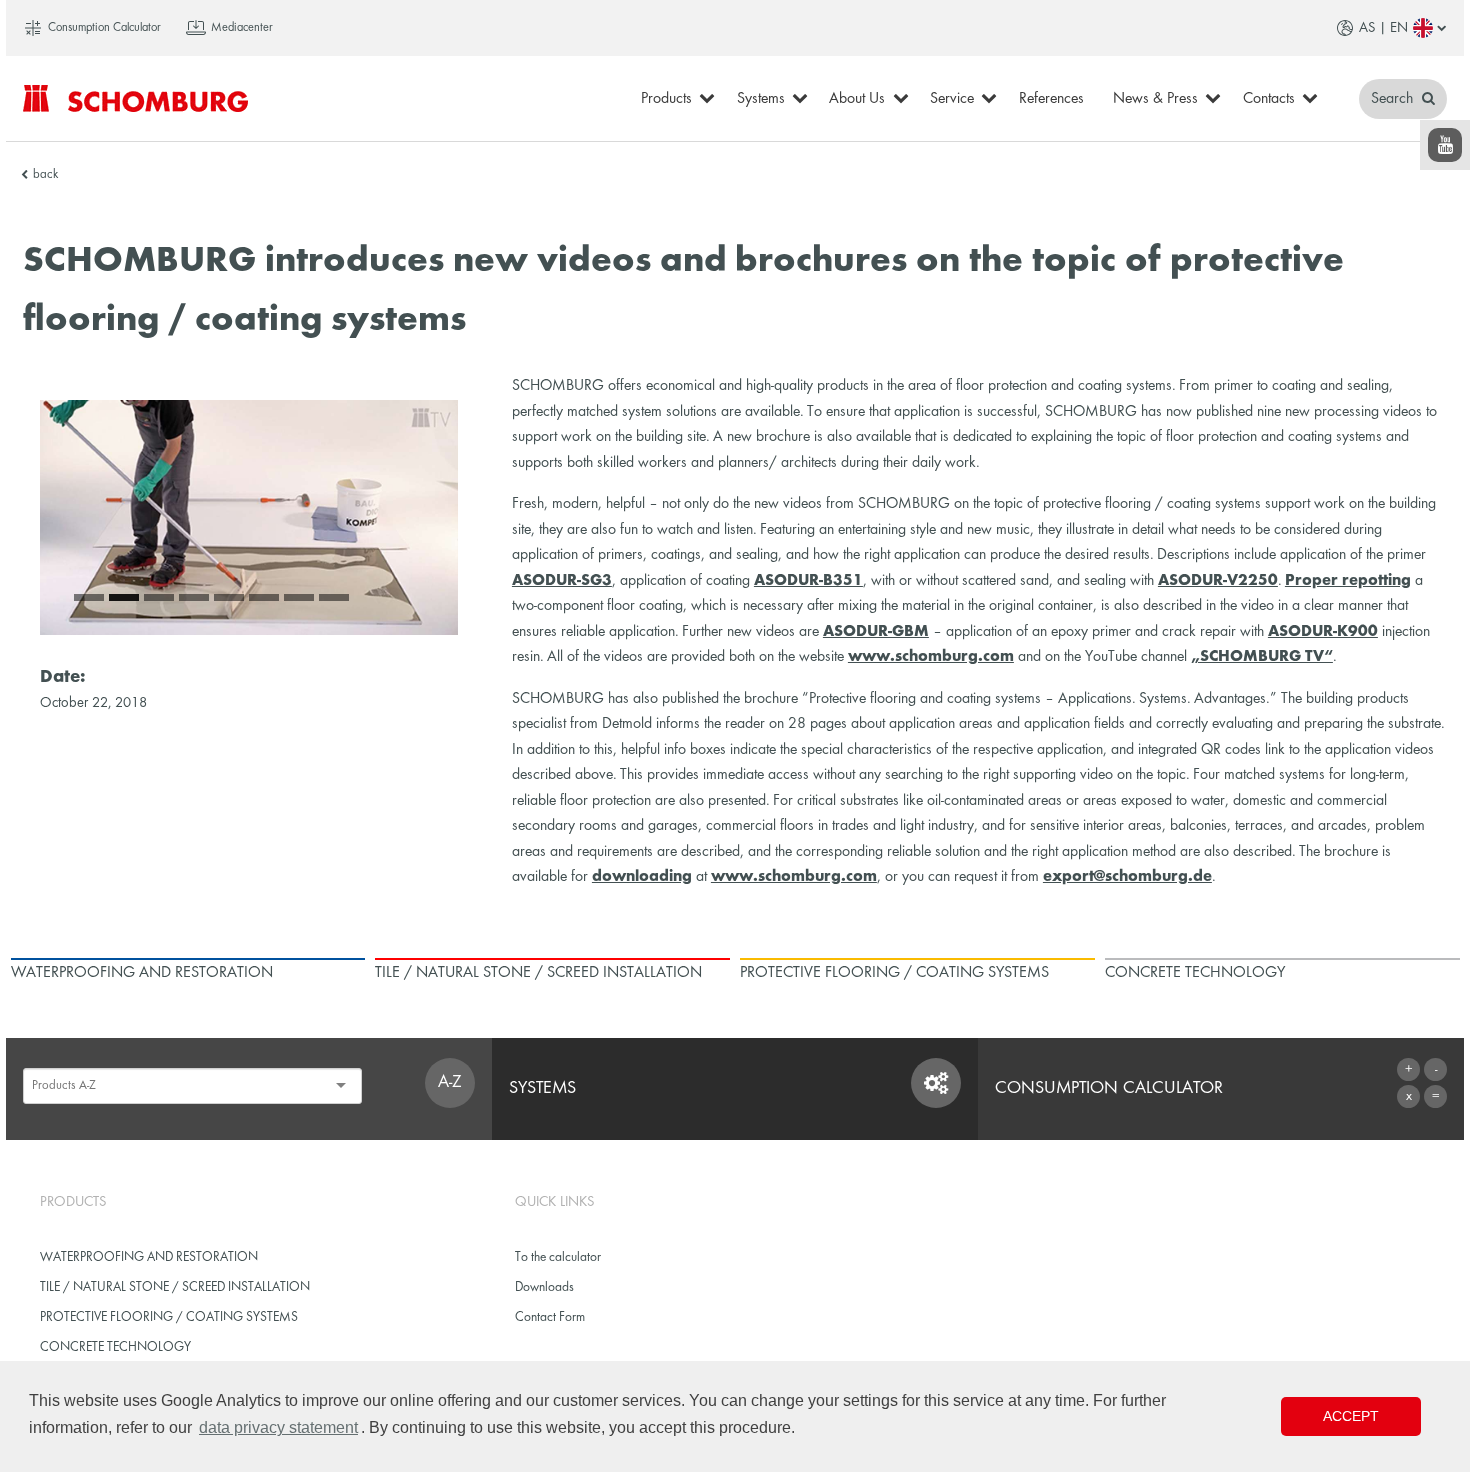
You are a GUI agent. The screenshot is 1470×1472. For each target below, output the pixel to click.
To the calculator (558, 1257)
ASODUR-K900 (1323, 632)
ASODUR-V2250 (1218, 581)
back (45, 175)
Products (666, 99)
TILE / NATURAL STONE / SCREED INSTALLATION (175, 1287)
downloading (642, 877)
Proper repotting (1348, 581)
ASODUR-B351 (808, 581)
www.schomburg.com (931, 657)
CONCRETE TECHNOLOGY (115, 1347)
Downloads (544, 1287)
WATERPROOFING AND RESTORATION (149, 1257)
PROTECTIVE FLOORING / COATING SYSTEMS (169, 1317)
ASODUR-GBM (876, 632)
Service (952, 99)
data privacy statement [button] (278, 1427)
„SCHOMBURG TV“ (1262, 657)
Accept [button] (1351, 1416)
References (1051, 99)
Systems (761, 99)
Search (1394, 99)
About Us (857, 99)
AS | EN (1383, 28)
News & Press (1155, 99)
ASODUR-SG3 (562, 581)
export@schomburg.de (1127, 877)
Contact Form (550, 1317)
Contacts (1269, 99)
